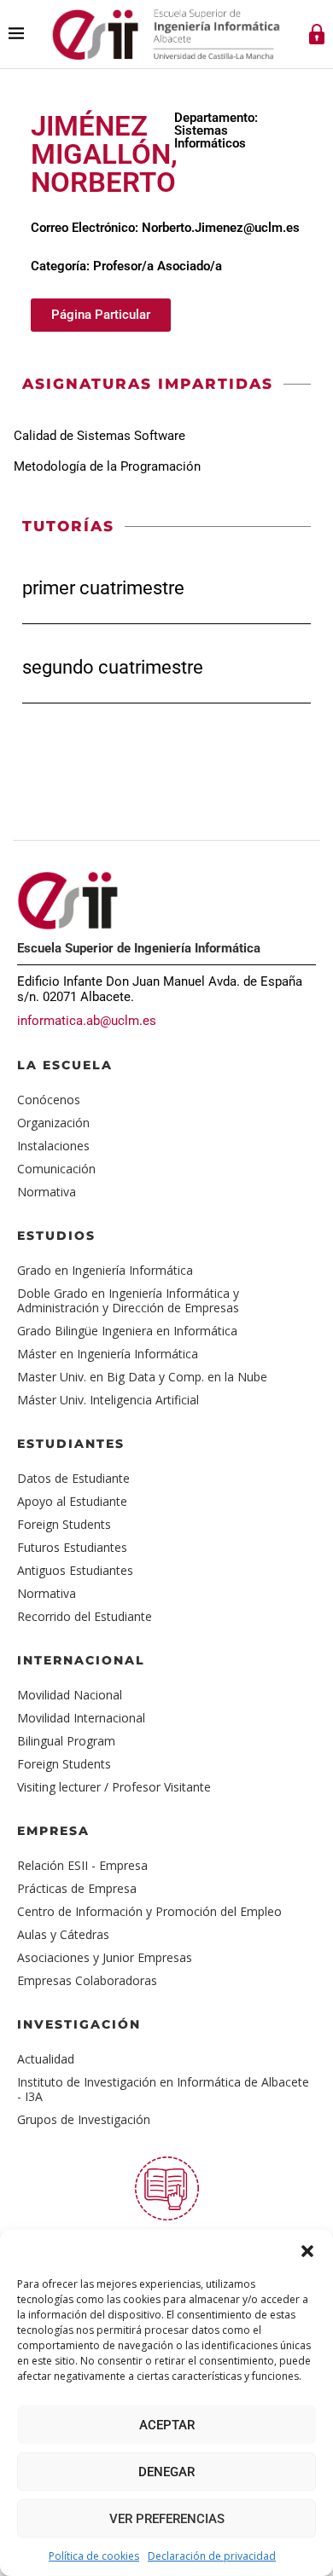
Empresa (53, 1831)
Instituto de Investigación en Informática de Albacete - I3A (163, 2089)
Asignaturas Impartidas (148, 384)
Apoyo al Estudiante (72, 1501)
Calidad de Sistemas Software (99, 436)
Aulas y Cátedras (63, 1934)
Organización (53, 1123)
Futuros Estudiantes (72, 1547)
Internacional (81, 1660)
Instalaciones (53, 1146)
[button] (307, 2251)
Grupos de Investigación (84, 2119)
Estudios (56, 1236)
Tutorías (68, 526)
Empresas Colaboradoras (87, 1980)
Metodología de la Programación (107, 466)
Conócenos (49, 1100)
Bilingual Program (66, 1741)
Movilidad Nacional (70, 1695)
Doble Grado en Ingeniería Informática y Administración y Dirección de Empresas (128, 1300)
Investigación (79, 2024)
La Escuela (65, 1065)
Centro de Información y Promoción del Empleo (149, 1911)
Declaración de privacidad (212, 2556)
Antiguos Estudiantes (75, 1570)
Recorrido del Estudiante (85, 1616)
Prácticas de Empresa (77, 1888)
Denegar (166, 2472)
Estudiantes (71, 1444)
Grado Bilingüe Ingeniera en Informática (127, 1331)
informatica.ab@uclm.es (87, 1021)
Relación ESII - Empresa (82, 1865)
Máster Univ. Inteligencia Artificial (108, 1400)
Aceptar (167, 2425)
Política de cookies (94, 2556)
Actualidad (46, 2059)
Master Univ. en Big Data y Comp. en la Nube (142, 1377)
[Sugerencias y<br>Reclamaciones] (167, 2188)
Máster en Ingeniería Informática (108, 1354)
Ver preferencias (167, 2519)
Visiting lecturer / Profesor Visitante (114, 1787)
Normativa (47, 1192)
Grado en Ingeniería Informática (105, 1270)
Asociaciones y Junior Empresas (105, 1957)
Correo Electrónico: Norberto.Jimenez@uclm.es (165, 228)
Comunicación (56, 1169)
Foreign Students (64, 1524)
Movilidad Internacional (81, 1718)
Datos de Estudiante (73, 1478)
